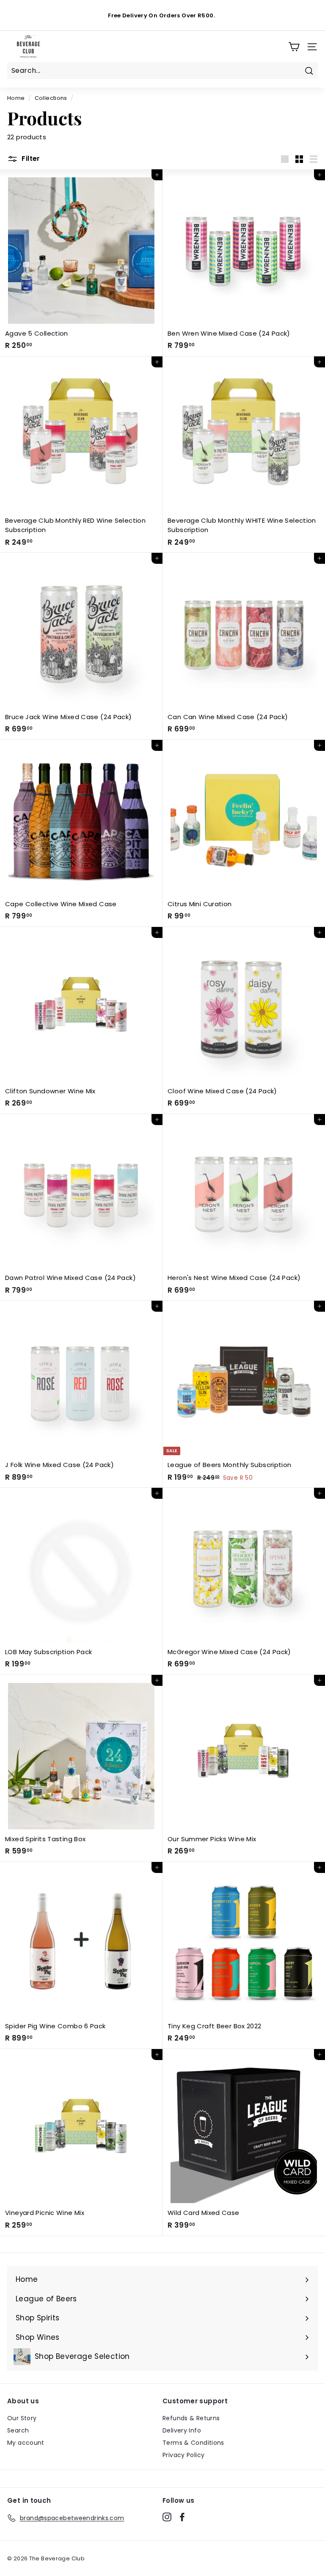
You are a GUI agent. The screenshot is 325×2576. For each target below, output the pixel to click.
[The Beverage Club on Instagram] (167, 2517)
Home (16, 98)
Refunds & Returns (191, 2418)
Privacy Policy (183, 2455)
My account (26, 2443)
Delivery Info (182, 2430)
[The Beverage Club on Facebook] (182, 2517)
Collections (51, 98)
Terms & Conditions (193, 2443)
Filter (30, 159)
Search (18, 2430)
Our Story (22, 2418)
